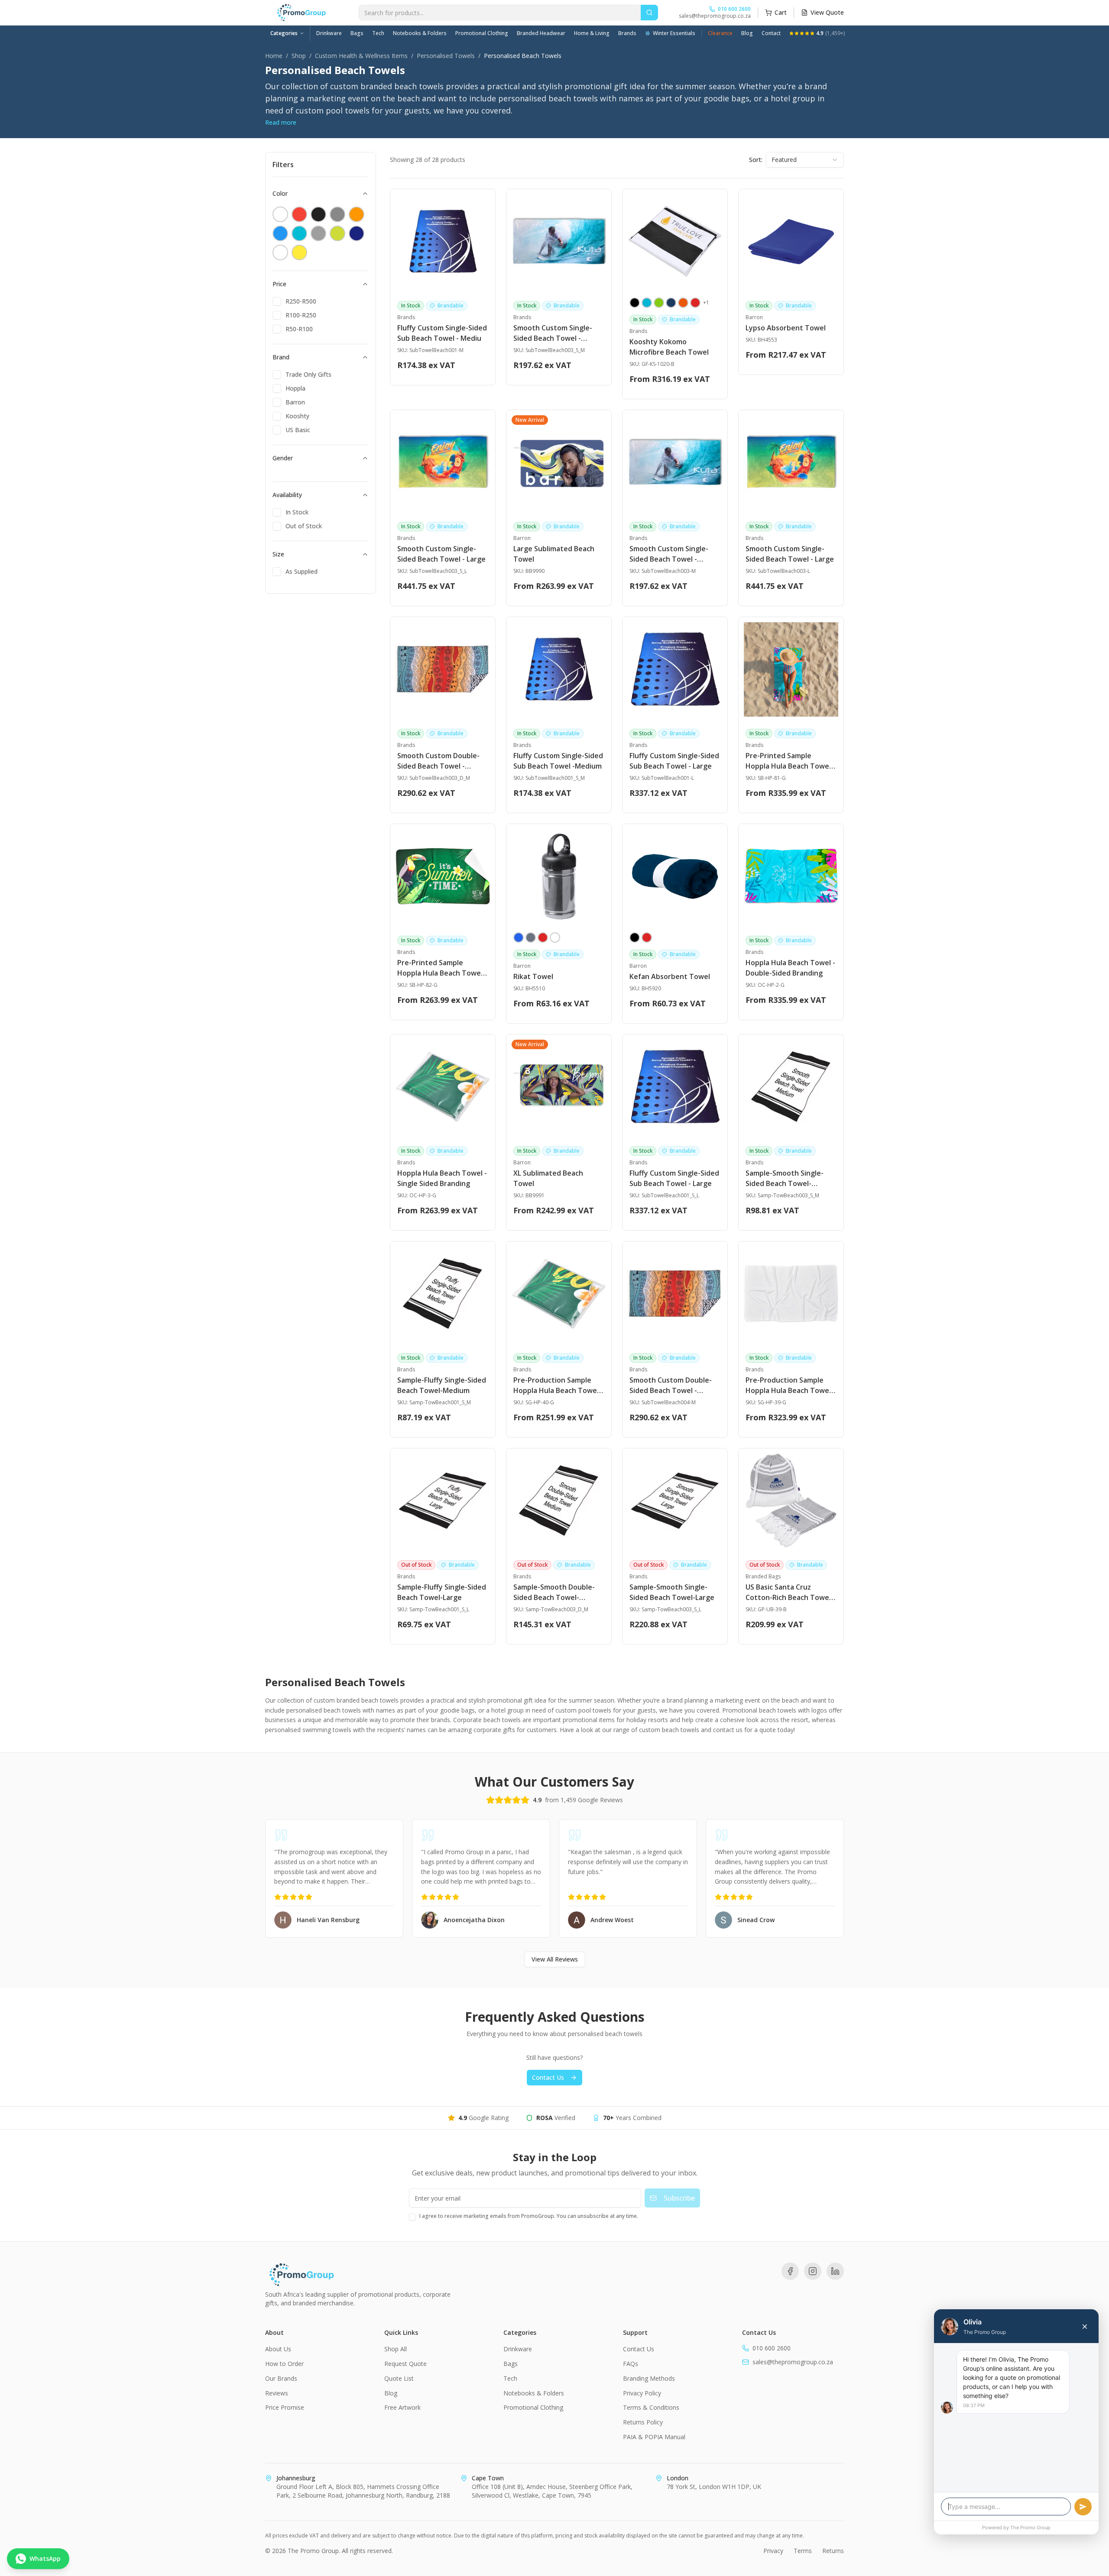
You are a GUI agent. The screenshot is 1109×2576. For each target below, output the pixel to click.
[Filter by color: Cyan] (299, 233)
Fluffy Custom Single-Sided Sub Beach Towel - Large (674, 761)
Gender (283, 458)
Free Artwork (402, 2407)
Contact (771, 33)
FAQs (631, 2364)
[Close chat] (1085, 2327)
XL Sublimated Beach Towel (548, 1178)
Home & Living (592, 33)
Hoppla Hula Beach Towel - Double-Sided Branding (790, 968)
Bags (357, 33)
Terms (803, 2551)
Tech (378, 33)
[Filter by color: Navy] (357, 233)
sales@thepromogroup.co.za (715, 16)
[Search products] (649, 13)
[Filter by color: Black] (318, 214)
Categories (284, 33)
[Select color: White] (555, 937)
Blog (747, 33)
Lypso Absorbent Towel (786, 328)
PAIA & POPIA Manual (654, 2437)
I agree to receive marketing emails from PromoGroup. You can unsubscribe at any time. (529, 2216)
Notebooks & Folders (420, 33)
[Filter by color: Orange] (357, 214)
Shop (299, 56)
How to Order (284, 2364)
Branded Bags (763, 1577)
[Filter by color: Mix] (337, 214)
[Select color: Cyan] (647, 303)
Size (278, 554)
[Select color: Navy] (671, 303)
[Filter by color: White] (280, 252)
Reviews (277, 2393)
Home (274, 56)
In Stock (297, 512)
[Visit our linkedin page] (835, 2271)
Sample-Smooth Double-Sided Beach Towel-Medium (554, 1592)
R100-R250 (301, 315)
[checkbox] (277, 301)
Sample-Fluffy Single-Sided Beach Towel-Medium (442, 1385)
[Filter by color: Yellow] (299, 252)
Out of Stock (304, 526)
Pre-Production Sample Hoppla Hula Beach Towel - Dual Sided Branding (790, 1385)
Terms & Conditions (651, 2407)
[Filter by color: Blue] (280, 233)
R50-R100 (299, 329)
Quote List (399, 2378)
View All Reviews (555, 1959)
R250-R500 (301, 301)
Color (280, 193)
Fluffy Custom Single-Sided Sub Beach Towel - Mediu (442, 333)
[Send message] (1083, 2507)
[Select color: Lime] (659, 303)
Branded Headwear (541, 33)
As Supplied (302, 571)
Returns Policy (643, 2422)
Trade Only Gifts (308, 374)
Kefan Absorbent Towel (670, 976)
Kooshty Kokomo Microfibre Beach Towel (669, 347)
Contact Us (548, 2077)
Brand (281, 357)
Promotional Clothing (482, 33)
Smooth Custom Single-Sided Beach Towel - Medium (553, 333)
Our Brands (281, 2378)
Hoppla (295, 388)
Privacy (773, 2551)
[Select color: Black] (635, 303)
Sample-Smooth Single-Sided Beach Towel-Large (672, 1592)
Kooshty (297, 416)
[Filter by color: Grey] (318, 233)
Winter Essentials (674, 33)
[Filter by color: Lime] (337, 233)
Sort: (756, 160)
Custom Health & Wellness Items (361, 56)
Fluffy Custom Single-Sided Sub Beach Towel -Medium (558, 761)
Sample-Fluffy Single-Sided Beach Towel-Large (442, 1592)
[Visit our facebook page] (790, 2271)
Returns (833, 2551)
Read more (281, 122)
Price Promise (285, 2407)
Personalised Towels (446, 56)
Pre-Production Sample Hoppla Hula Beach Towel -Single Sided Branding (558, 1385)
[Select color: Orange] (683, 303)
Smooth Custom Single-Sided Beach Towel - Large (441, 554)
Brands (627, 33)
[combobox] (805, 160)
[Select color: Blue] (519, 937)
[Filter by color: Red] (299, 214)
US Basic (298, 430)
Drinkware (329, 33)
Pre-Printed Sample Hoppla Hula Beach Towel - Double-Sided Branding (790, 761)
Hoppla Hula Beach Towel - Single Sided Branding (442, 1178)
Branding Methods (649, 2378)
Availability (287, 495)
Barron (295, 402)
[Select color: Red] (695, 303)
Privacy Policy (642, 2393)
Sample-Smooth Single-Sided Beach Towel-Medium (785, 1178)
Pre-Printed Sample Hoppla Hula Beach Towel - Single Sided (442, 968)
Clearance (720, 33)
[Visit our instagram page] (813, 2271)
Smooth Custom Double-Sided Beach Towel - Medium (438, 761)
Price (279, 284)
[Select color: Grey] (531, 937)
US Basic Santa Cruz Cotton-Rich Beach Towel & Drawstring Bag (788, 1592)
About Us (278, 2349)
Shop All (396, 2349)
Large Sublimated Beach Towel (554, 554)
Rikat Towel (533, 976)
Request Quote (405, 2364)
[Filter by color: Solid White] (280, 214)
